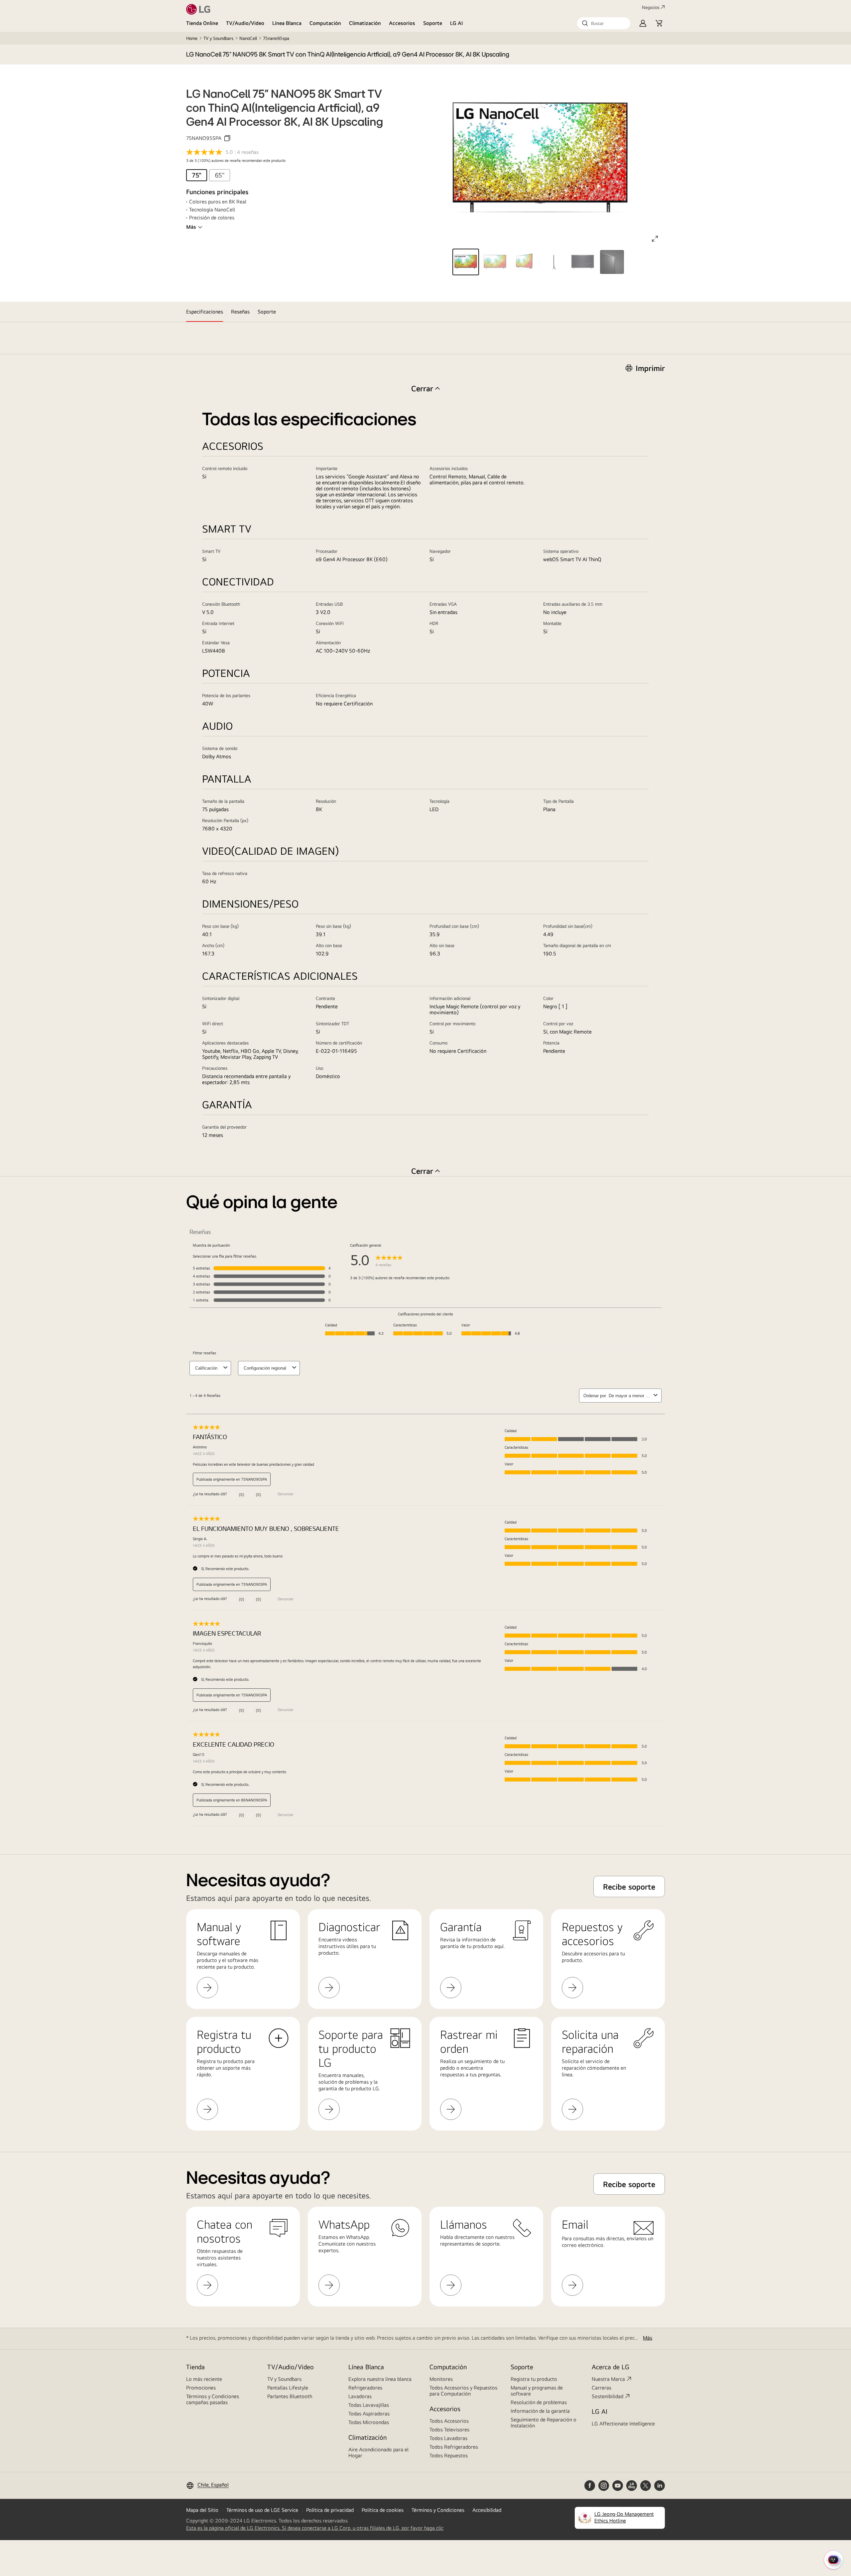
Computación (325, 23)
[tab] (205, 312)
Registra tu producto (534, 2379)
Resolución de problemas (539, 2402)
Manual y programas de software (537, 2391)
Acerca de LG (610, 2367)
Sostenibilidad (608, 2396)
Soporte (433, 23)
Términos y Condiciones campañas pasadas (213, 2399)
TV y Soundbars (218, 38)
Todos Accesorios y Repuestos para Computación (463, 2391)
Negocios (651, 7)
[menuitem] (197, 175)
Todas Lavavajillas (369, 2405)
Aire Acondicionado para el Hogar (378, 2453)
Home (192, 38)
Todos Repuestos (449, 2455)
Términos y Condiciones (438, 2510)
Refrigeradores (365, 2388)
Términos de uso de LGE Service (262, 2510)
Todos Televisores (449, 2430)
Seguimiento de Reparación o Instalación (544, 2423)
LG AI (457, 23)
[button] (604, 23)
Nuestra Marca (608, 2379)
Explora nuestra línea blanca (380, 2379)
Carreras (602, 2388)
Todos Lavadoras (448, 2438)
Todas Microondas (369, 2422)
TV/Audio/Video (245, 23)
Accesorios (402, 23)
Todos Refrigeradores (454, 2447)
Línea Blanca (287, 23)
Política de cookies (383, 2510)
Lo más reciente (204, 2379)
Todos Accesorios (449, 2421)
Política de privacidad (330, 2510)
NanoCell (248, 38)
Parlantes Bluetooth (290, 2396)
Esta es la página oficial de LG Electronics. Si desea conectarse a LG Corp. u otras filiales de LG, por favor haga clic (315, 2528)
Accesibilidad (487, 2510)
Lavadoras (360, 2396)
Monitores (441, 2379)
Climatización (365, 23)
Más (191, 227)
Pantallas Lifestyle (288, 2388)
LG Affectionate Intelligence (623, 2424)
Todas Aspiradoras (369, 2414)
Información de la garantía (540, 2411)
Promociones (201, 2388)
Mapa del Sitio (202, 2510)
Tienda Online (202, 23)
